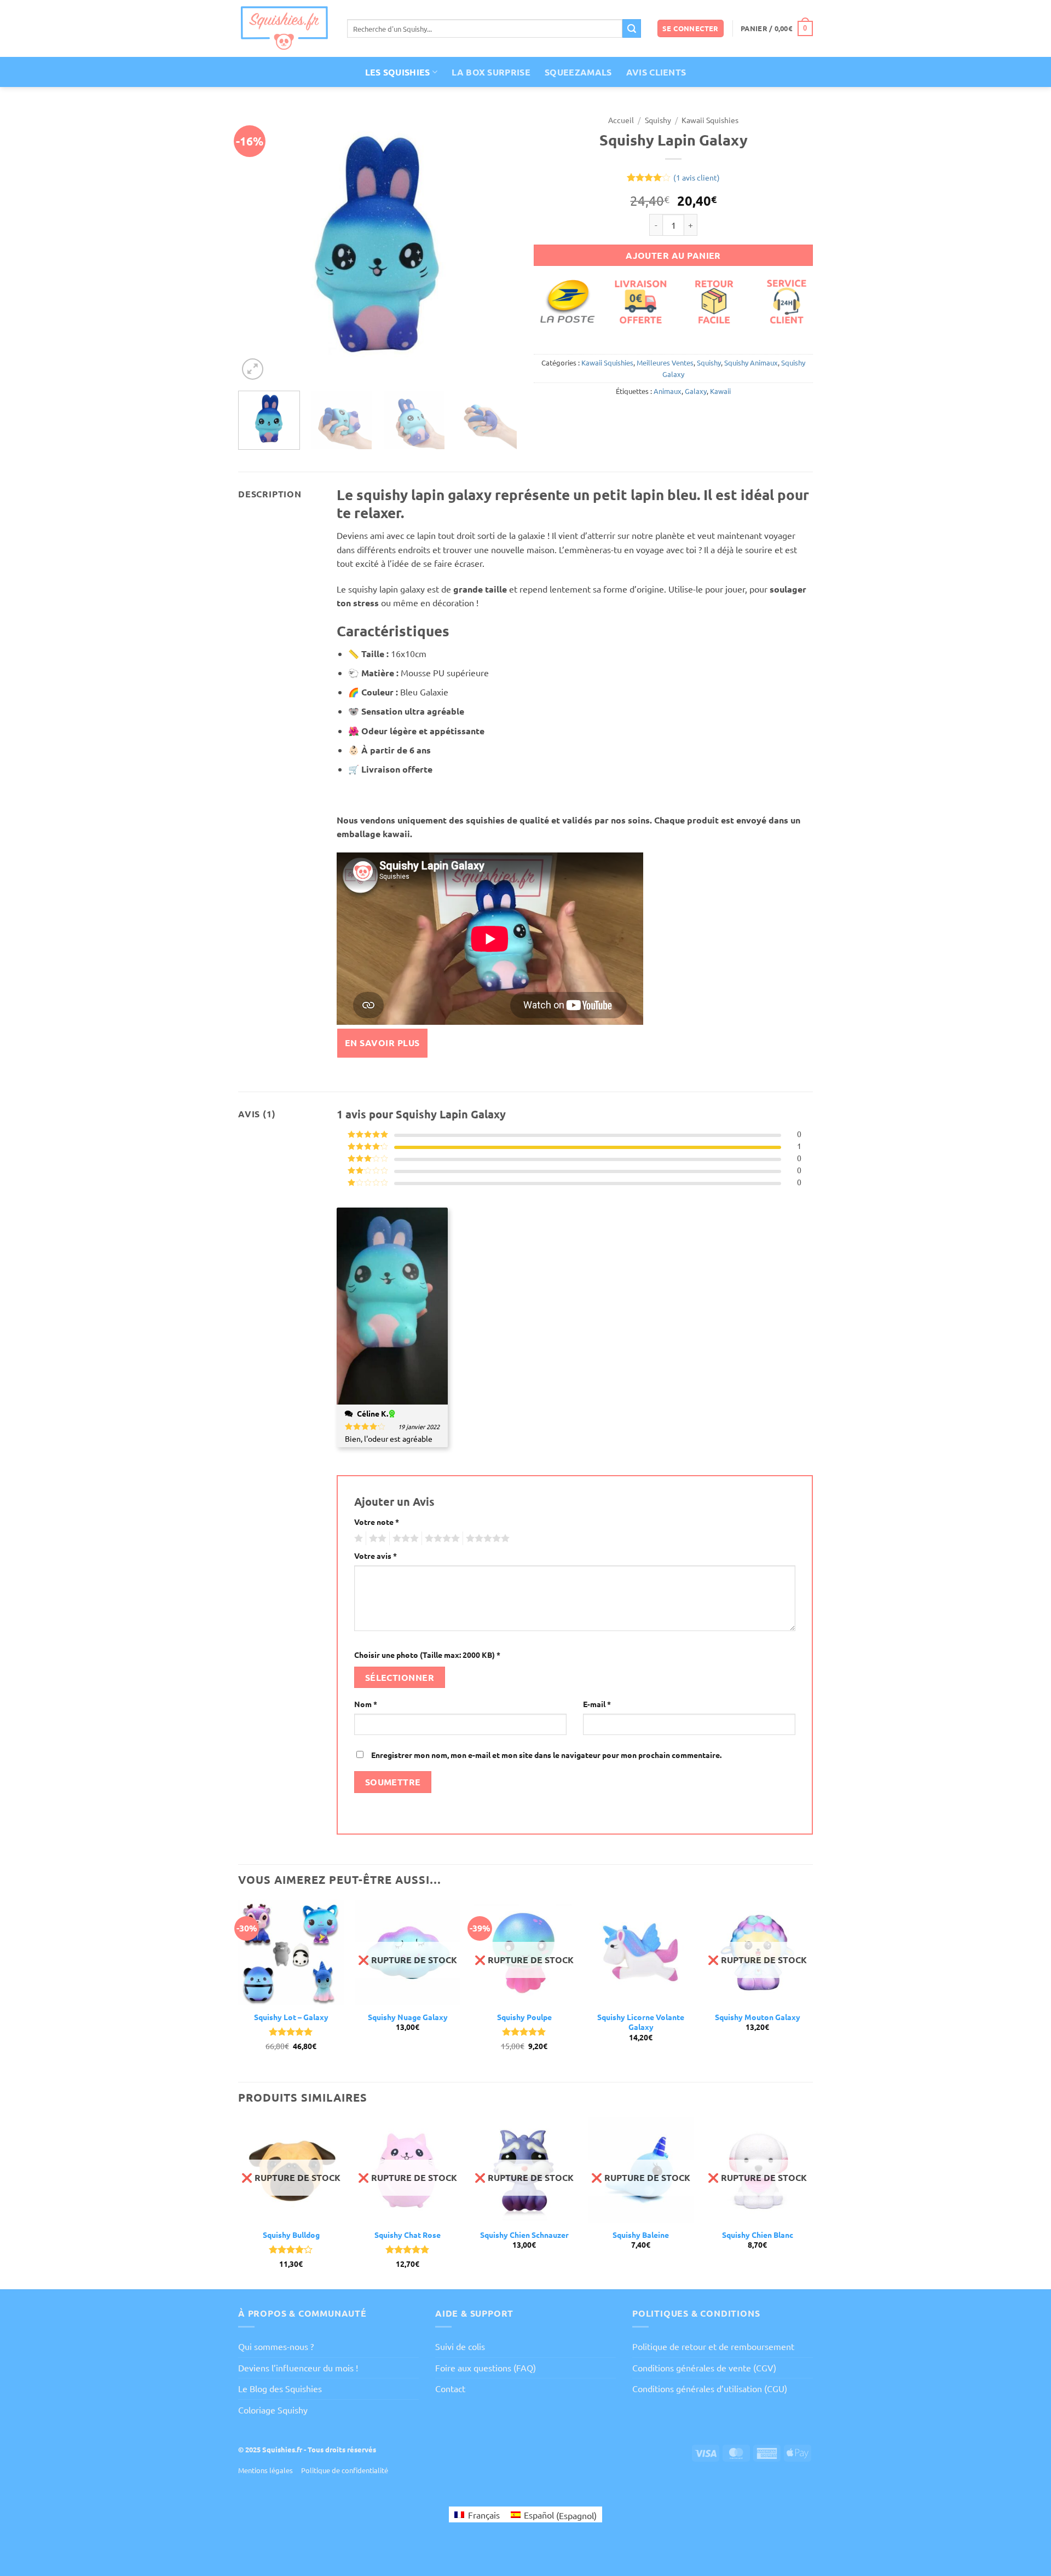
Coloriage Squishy (273, 2410)
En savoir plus (382, 1043)
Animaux (668, 391)
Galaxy (696, 391)
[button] (691, 29)
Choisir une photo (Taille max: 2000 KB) (427, 1655)
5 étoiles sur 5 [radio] (486, 1539)
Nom (366, 1704)
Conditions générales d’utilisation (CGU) (710, 2388)
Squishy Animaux (751, 362)
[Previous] (257, 246)
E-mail (597, 1704)
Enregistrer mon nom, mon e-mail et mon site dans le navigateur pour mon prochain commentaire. (546, 1755)
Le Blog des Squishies (280, 2388)
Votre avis (376, 1556)
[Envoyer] (632, 28)
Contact (450, 2388)
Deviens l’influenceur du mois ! (298, 2368)
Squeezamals (578, 72)
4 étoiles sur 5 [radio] (441, 1539)
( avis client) (697, 177)
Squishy (658, 120)
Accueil (621, 120)
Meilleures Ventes (665, 362)
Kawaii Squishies (710, 120)
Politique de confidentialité (345, 2470)
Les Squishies (398, 72)
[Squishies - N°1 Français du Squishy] (284, 28)
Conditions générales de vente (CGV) (704, 2368)
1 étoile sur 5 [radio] (357, 1539)
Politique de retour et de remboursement (713, 2346)
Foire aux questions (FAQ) (486, 2368)
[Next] (498, 246)
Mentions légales (265, 2470)
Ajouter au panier (673, 255)
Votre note (377, 1522)
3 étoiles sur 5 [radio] (404, 1539)
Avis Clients (656, 72)
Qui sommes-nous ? (276, 2346)
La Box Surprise (491, 72)
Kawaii (720, 391)
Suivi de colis (460, 2346)
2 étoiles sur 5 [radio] (376, 1539)
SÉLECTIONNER (400, 1677)
